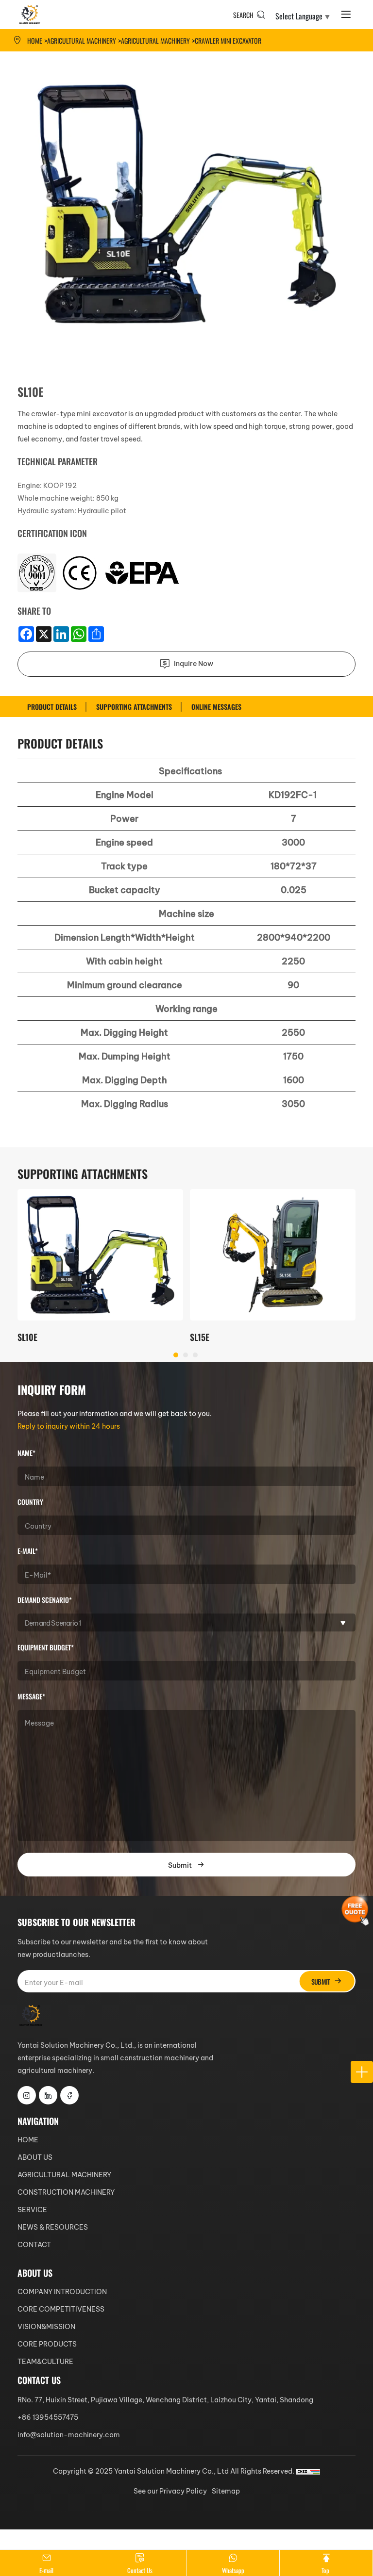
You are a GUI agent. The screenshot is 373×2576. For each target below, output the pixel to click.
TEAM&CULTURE (45, 2361)
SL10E (27, 1337)
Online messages (216, 707)
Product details (52, 707)
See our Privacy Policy (170, 2490)
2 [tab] (186, 1355)
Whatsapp (233, 2570)
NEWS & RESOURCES (53, 2226)
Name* (26, 1453)
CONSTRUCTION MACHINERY (66, 2192)
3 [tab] (196, 1355)
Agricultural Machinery (155, 40)
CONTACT (34, 2244)
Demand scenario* (45, 1600)
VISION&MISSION (46, 2326)
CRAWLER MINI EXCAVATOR (228, 40)
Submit (180, 1865)
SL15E (200, 1337)
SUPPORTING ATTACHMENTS (134, 707)
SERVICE (32, 2209)
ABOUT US (35, 2157)
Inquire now (193, 663)
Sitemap (226, 2490)
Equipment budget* (46, 1647)
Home (35, 40)
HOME (28, 2139)
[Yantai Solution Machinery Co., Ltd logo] (30, 15)
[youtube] (69, 2095)
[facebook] (48, 2095)
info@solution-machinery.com (69, 2434)
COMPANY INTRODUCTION (62, 2291)
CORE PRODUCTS (47, 2343)
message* (31, 1696)
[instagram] (27, 2095)
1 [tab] (176, 1355)
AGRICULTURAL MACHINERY (82, 40)
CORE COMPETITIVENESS (61, 2308)
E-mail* (28, 1551)
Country (30, 1502)
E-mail (46, 2570)
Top (325, 2570)
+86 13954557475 (48, 2417)
